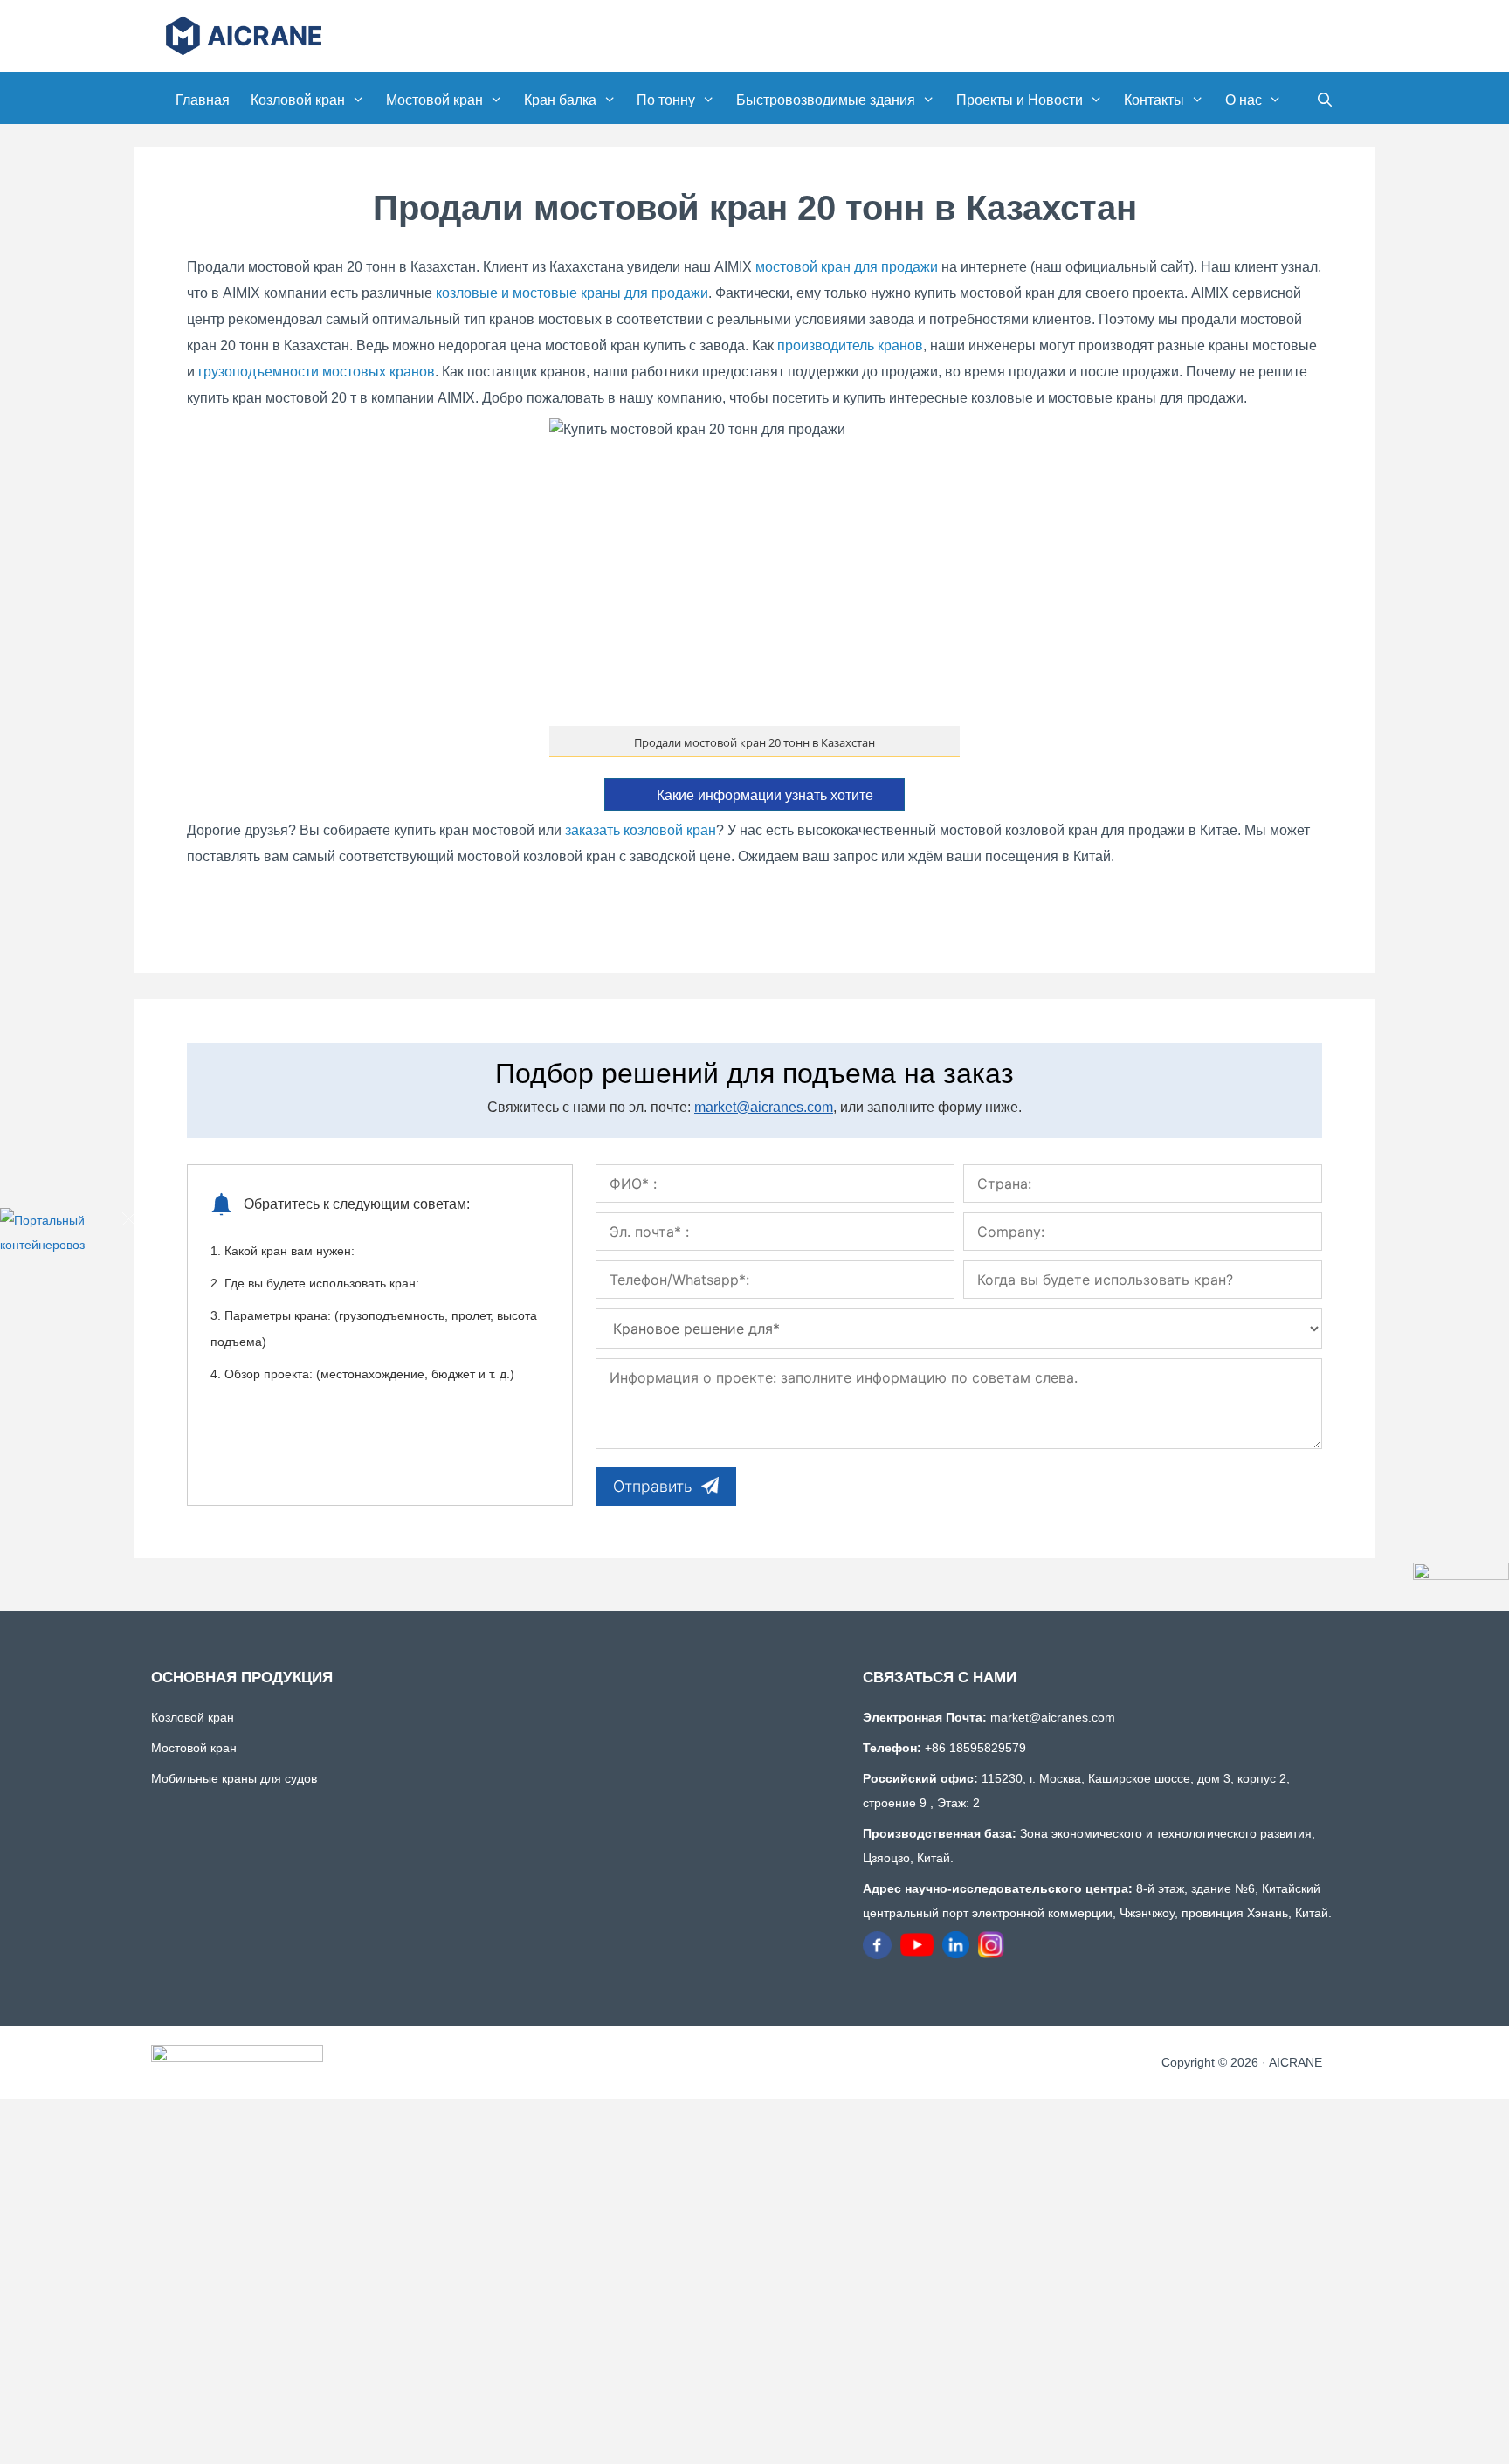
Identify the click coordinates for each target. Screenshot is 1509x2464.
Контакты (1154, 100)
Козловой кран (298, 100)
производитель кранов (850, 345)
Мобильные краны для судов (234, 1778)
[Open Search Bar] (1324, 100)
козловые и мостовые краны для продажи (572, 293)
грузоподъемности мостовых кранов (317, 372)
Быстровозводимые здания (826, 100)
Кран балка (560, 100)
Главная (203, 100)
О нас (1244, 100)
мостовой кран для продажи (847, 267)
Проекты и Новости (1020, 100)
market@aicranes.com (764, 1107)
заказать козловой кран (641, 830)
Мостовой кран (434, 100)
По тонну (666, 100)
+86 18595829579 (974, 1748)
